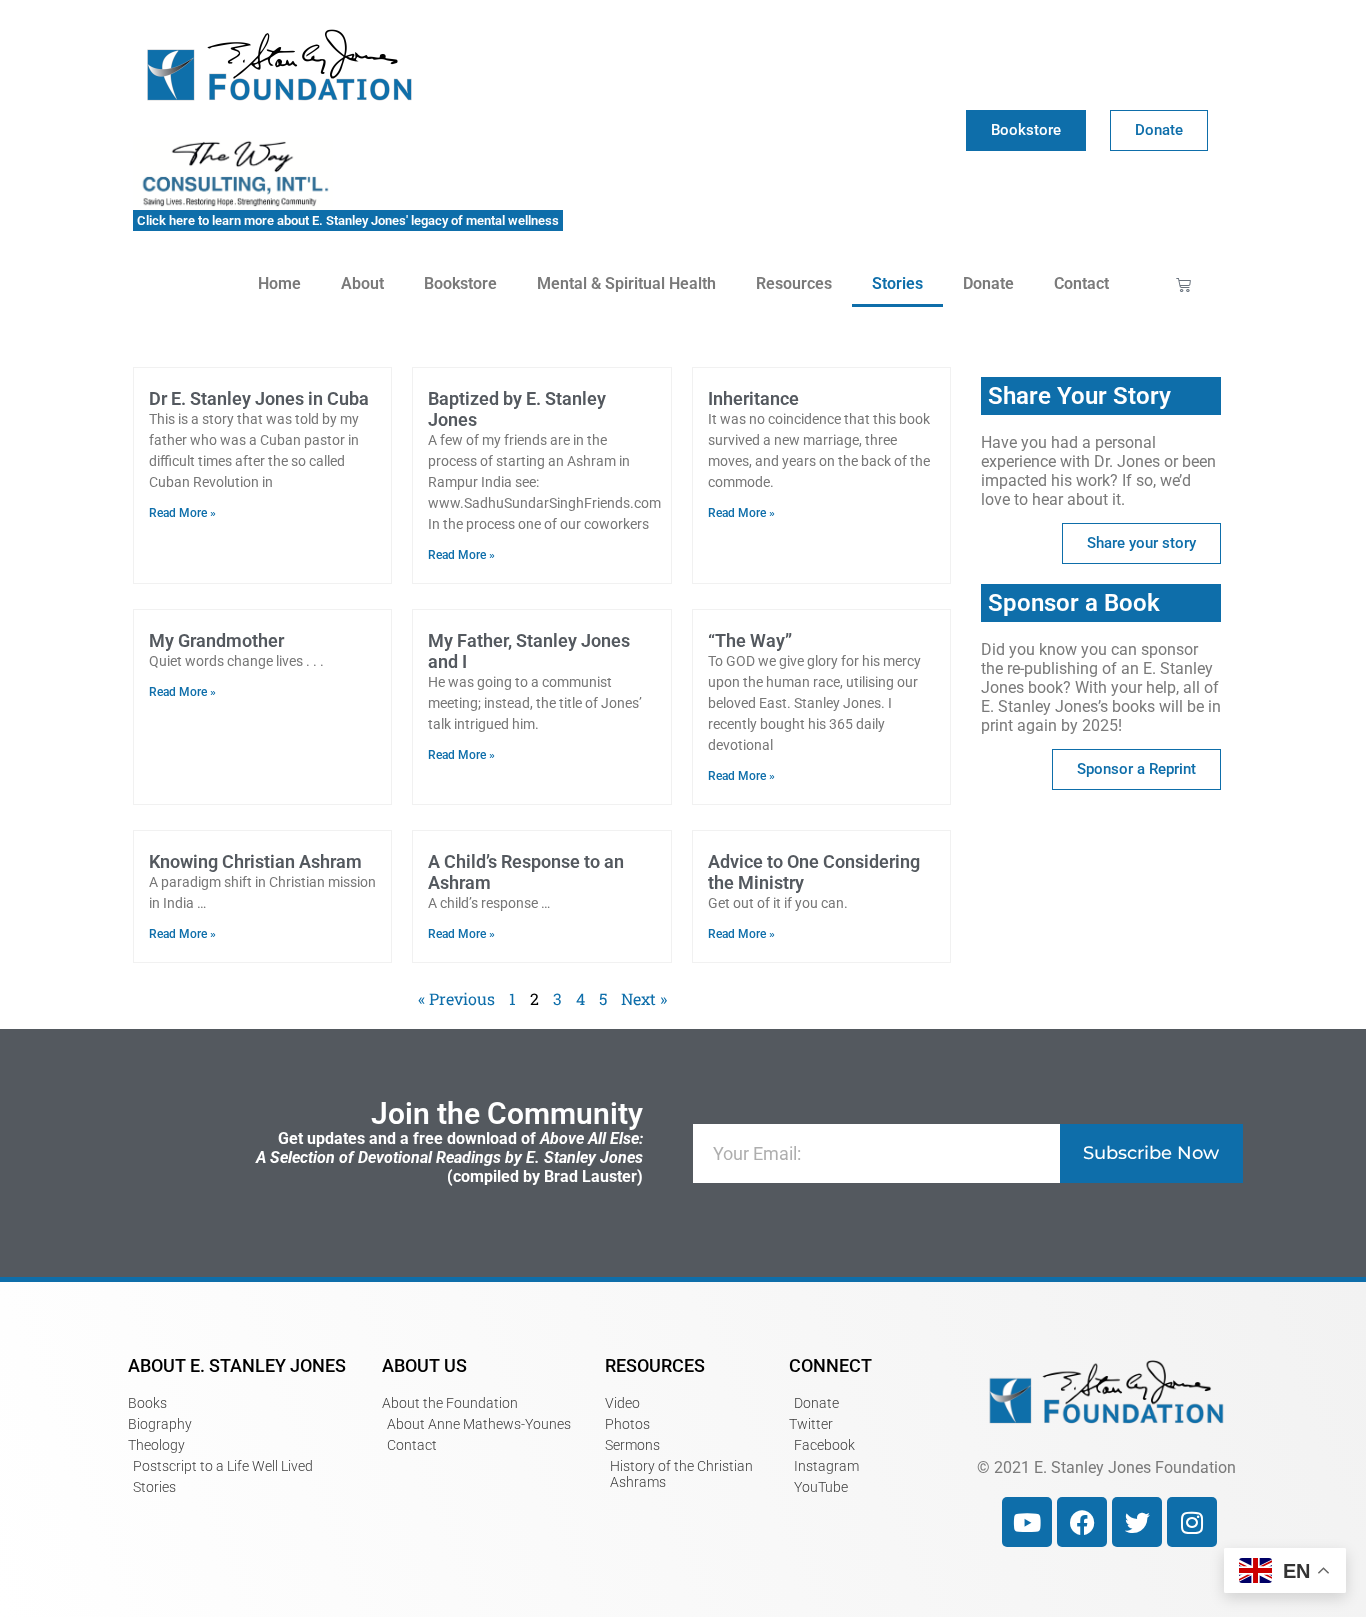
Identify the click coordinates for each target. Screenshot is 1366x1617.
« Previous (456, 998)
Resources (794, 283)
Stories (897, 283)
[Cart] (1183, 284)
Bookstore (460, 283)
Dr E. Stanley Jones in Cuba (259, 398)
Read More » (182, 513)
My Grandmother (216, 640)
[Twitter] (1137, 1522)
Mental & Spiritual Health (626, 283)
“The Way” (750, 640)
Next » (644, 998)
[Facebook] (1082, 1522)
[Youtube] (1027, 1522)
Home (279, 283)
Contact (1081, 283)
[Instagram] (1192, 1522)
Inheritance (753, 398)
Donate (988, 283)
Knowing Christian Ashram (255, 861)
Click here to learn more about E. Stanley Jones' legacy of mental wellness (348, 220)
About (362, 283)
